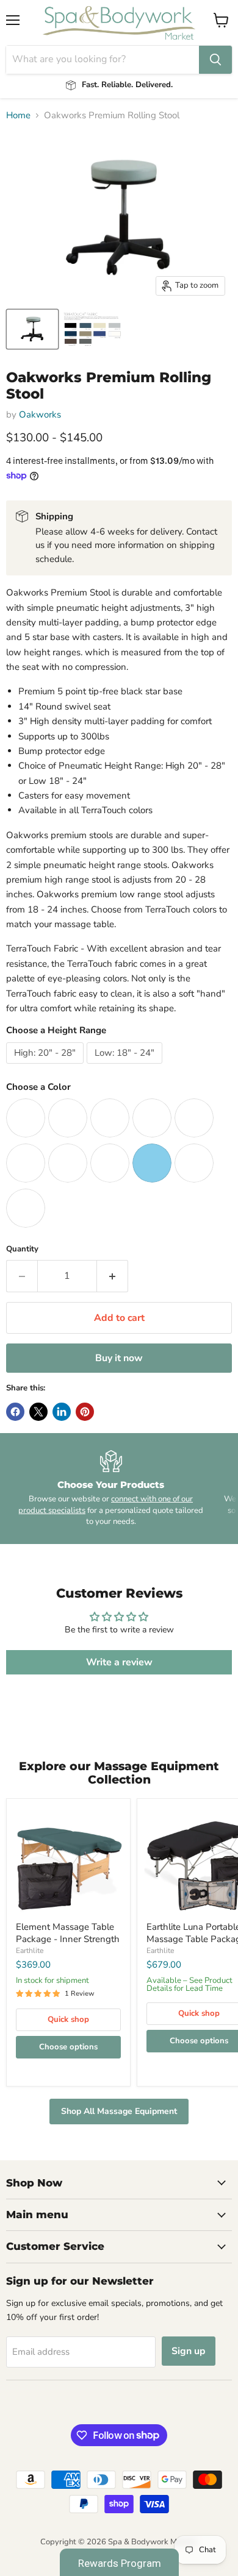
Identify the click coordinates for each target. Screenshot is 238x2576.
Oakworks (40, 415)
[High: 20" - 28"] (46, 1067)
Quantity (22, 1249)
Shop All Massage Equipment (119, 2111)
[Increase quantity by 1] (113, 1276)
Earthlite (30, 1951)
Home (18, 116)
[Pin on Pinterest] (85, 1412)
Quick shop (68, 2019)
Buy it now (119, 1358)
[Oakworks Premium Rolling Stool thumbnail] (32, 329)
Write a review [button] (119, 1662)
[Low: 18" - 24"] (126, 1067)
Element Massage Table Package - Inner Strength (68, 1933)
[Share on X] (38, 1412)
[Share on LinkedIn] (62, 1412)
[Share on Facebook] (15, 1412)
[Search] (215, 60)
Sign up (189, 2351)
